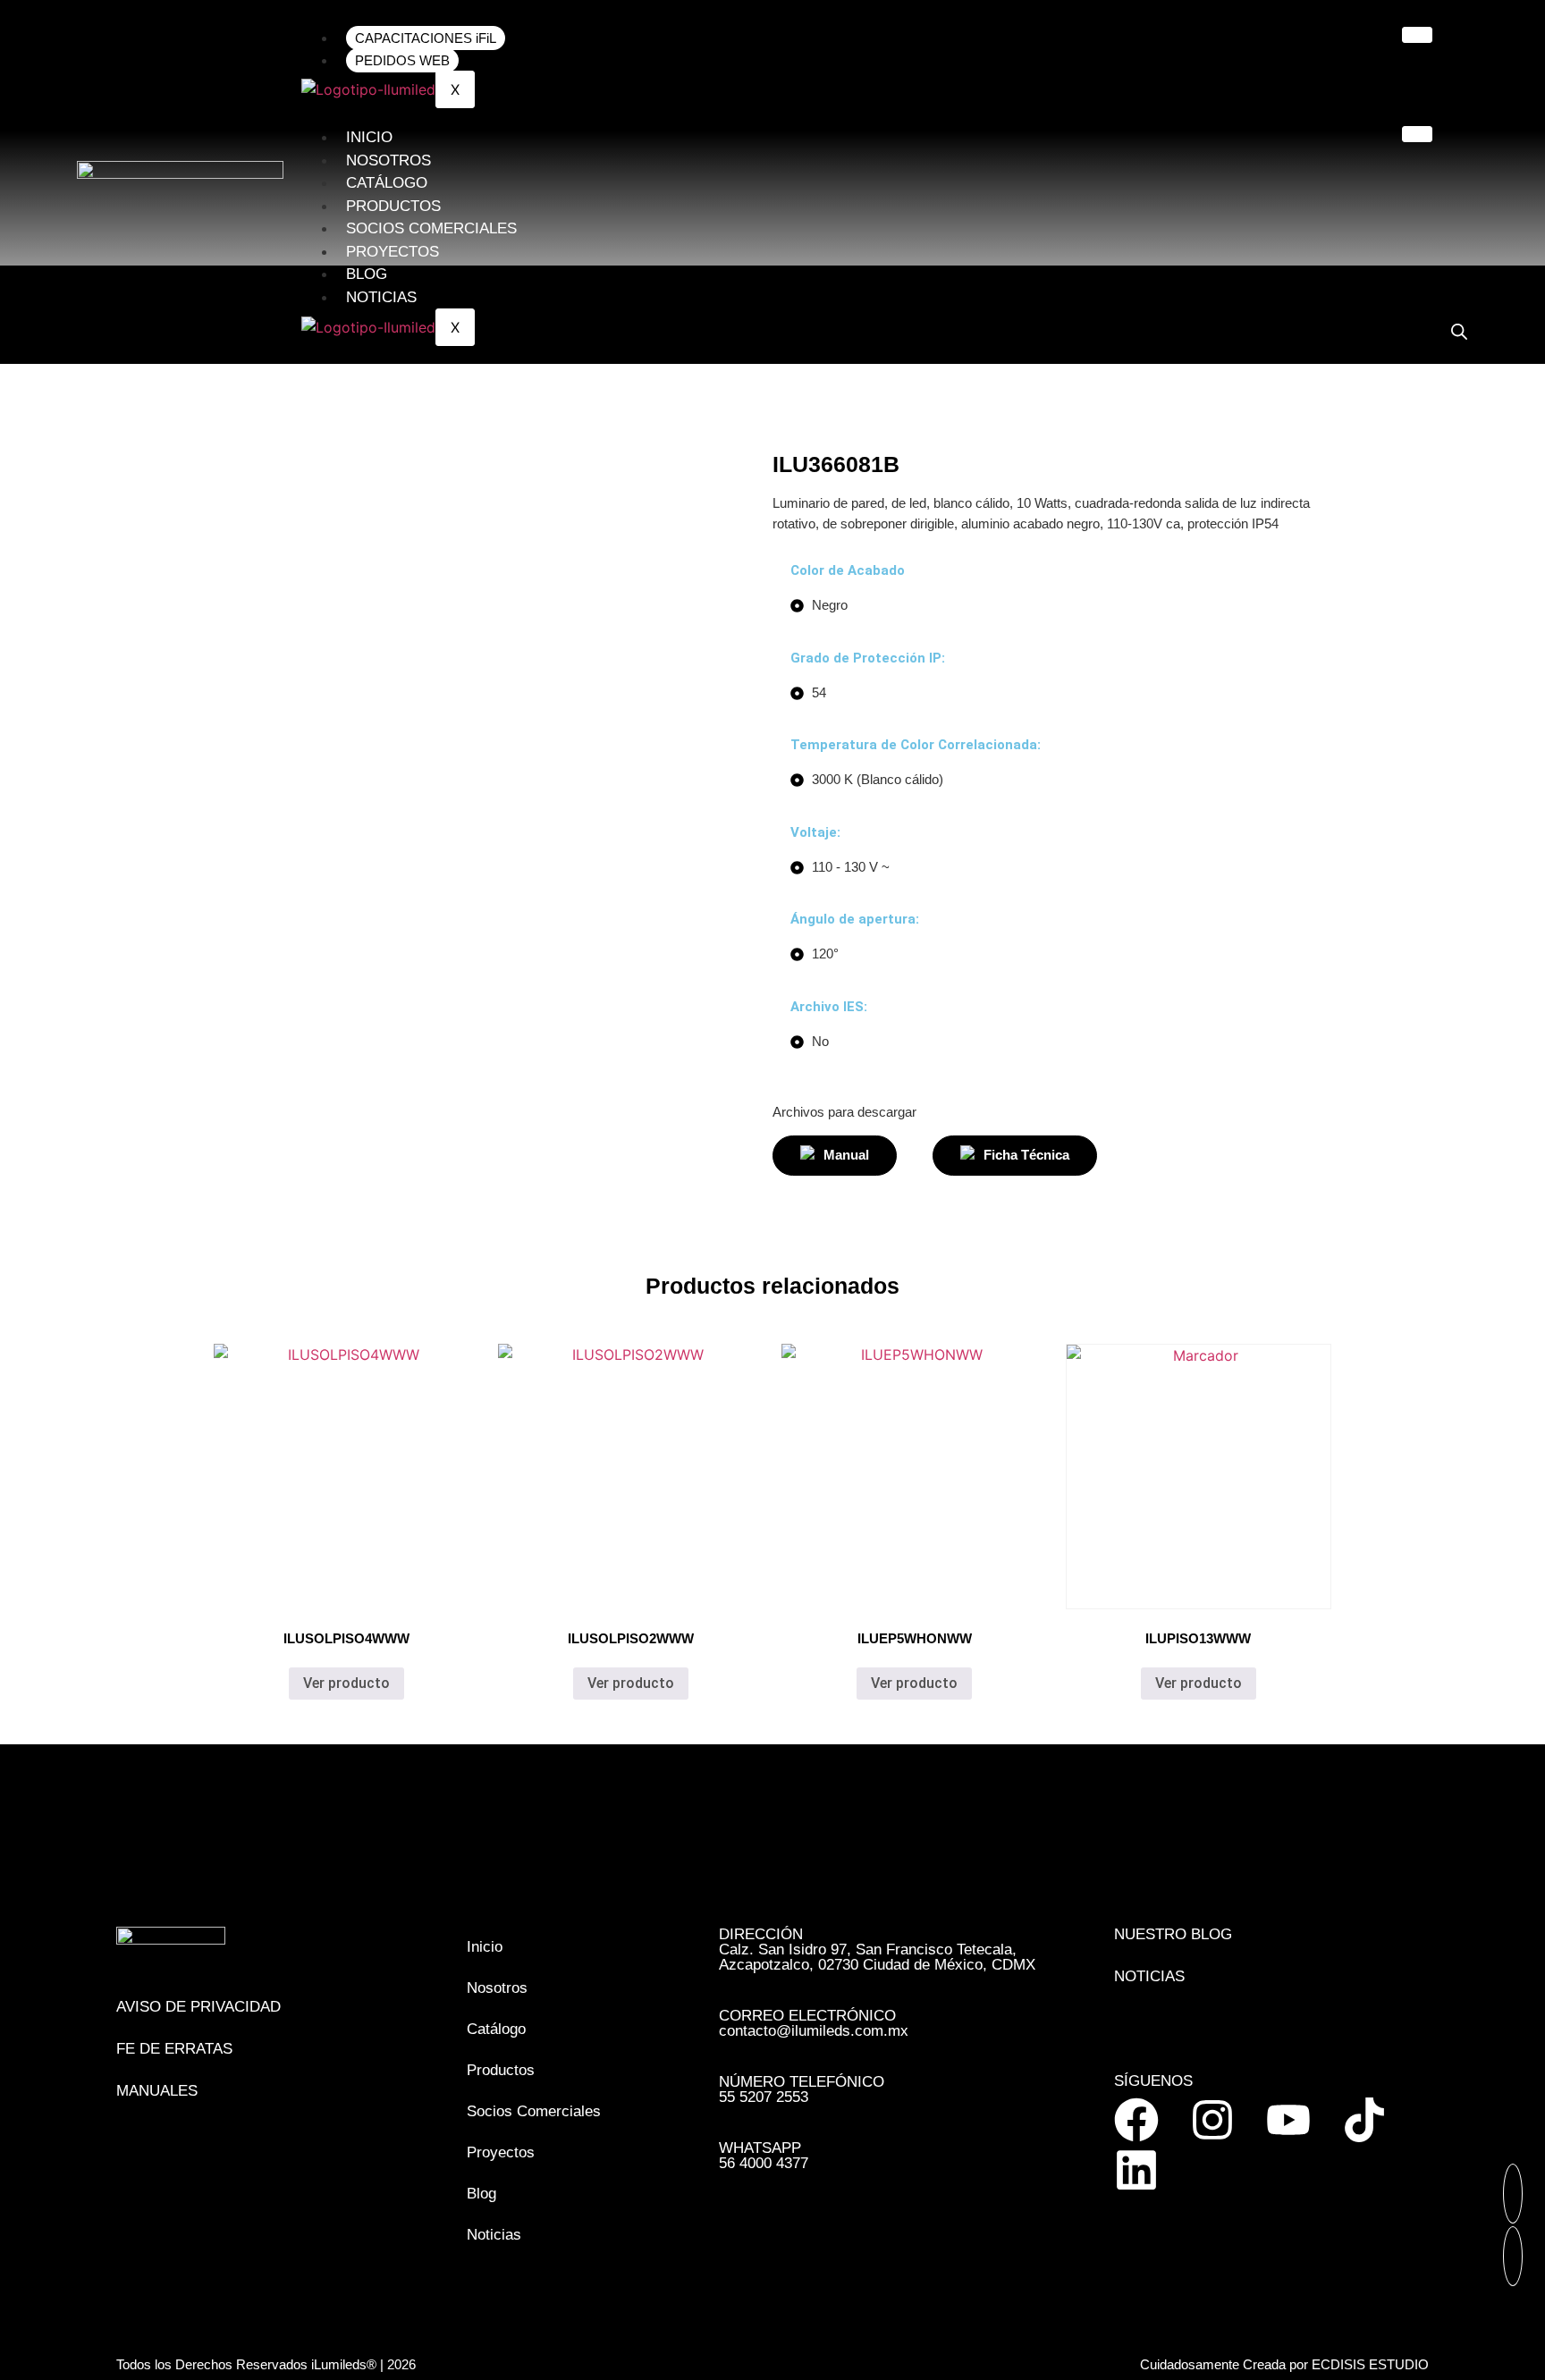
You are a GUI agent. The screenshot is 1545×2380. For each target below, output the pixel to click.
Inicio (369, 137)
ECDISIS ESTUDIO (1370, 2364)
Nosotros (388, 160)
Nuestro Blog (1173, 1934)
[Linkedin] (1136, 2170)
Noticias (381, 297)
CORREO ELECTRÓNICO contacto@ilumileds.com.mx (814, 2023)
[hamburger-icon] (1417, 35)
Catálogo (387, 183)
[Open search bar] (1459, 331)
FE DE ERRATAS (174, 2049)
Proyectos (393, 252)
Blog (367, 274)
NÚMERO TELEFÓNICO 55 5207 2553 (802, 2089)
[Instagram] (1212, 2120)
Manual (846, 1155)
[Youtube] (1288, 2120)
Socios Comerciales (431, 228)
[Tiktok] (1364, 2120)
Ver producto (346, 1683)
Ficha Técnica (1026, 1155)
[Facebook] (1136, 2120)
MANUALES (157, 2091)
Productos (393, 206)
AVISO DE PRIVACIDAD (198, 2007)
